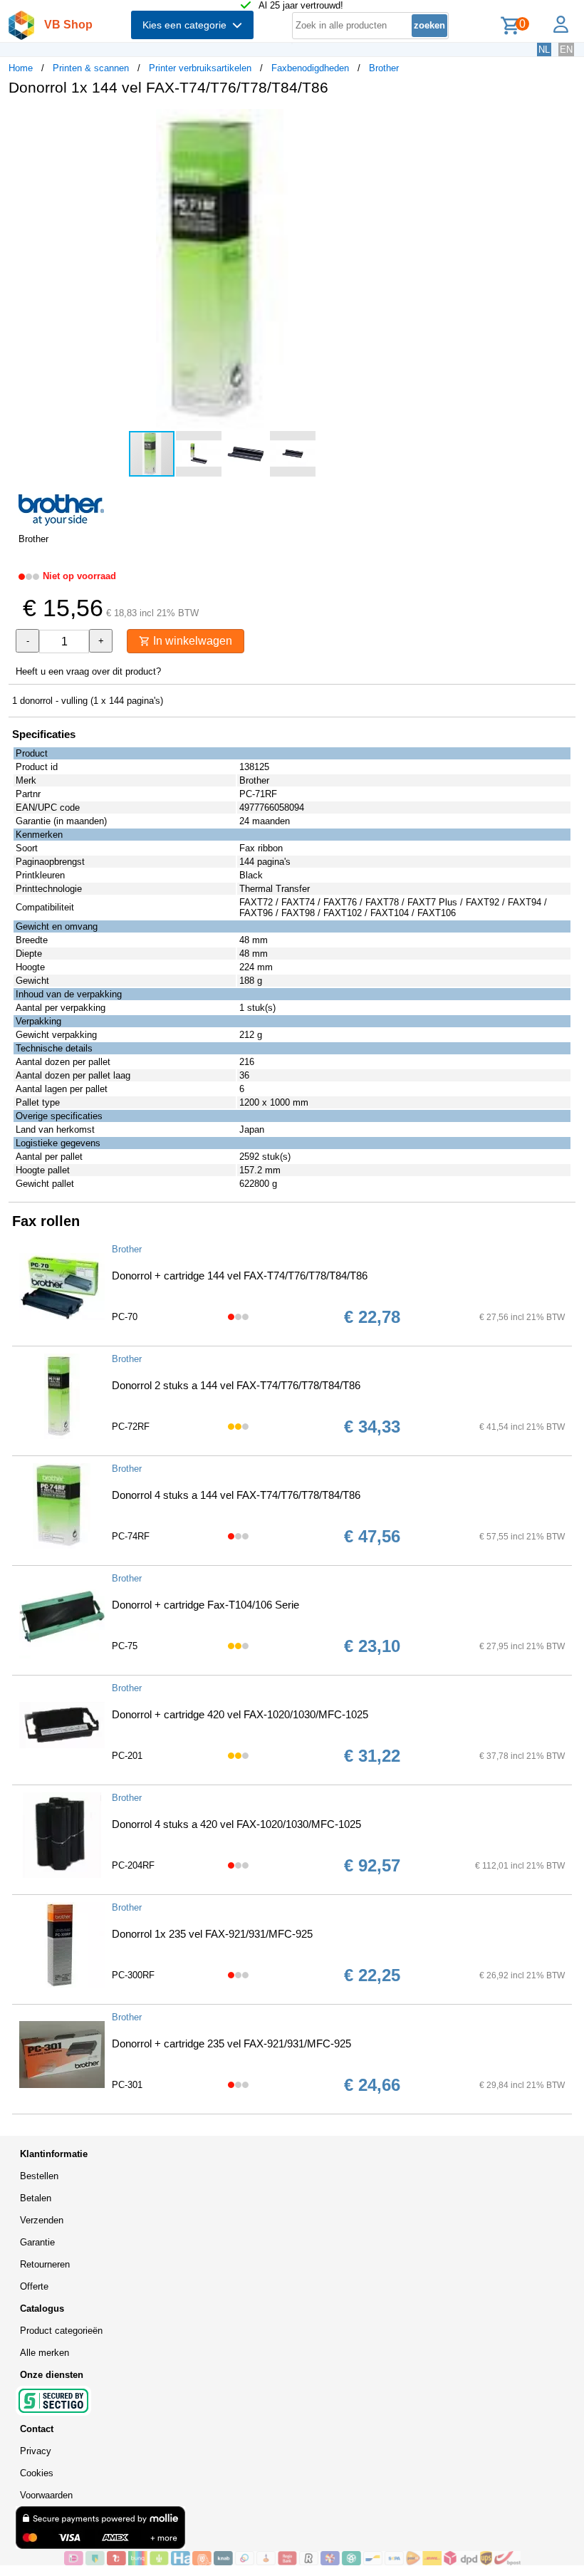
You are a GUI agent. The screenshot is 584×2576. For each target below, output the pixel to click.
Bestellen (39, 2176)
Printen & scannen (91, 68)
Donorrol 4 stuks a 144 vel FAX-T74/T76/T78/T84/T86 (236, 1495)
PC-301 (127, 2085)
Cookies (37, 2473)
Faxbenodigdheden (310, 68)
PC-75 (125, 1646)
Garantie (37, 2242)
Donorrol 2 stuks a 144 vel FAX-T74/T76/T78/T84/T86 (236, 1385)
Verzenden (42, 2220)
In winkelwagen (191, 641)
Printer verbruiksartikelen (200, 68)
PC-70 (125, 1317)
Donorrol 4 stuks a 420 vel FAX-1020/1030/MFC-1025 (236, 1824)
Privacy (36, 2451)
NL (544, 50)
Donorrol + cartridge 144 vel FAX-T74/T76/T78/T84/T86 (240, 1276)
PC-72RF (131, 1427)
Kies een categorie (187, 25)
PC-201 (127, 1756)
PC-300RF (133, 1975)
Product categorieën (61, 2331)
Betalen (36, 2198)
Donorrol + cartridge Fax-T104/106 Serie (205, 1605)
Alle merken (45, 2353)
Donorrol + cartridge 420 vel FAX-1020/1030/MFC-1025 (240, 1714)
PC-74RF (131, 1536)
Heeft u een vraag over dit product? (88, 671)
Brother (384, 68)
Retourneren (45, 2264)
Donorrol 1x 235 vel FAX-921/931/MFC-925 (212, 1934)
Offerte (34, 2286)
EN (566, 50)
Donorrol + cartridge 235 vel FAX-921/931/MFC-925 (231, 2043)
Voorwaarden (46, 2495)
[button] (423, 122)
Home (21, 68)
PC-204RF (133, 1865)
